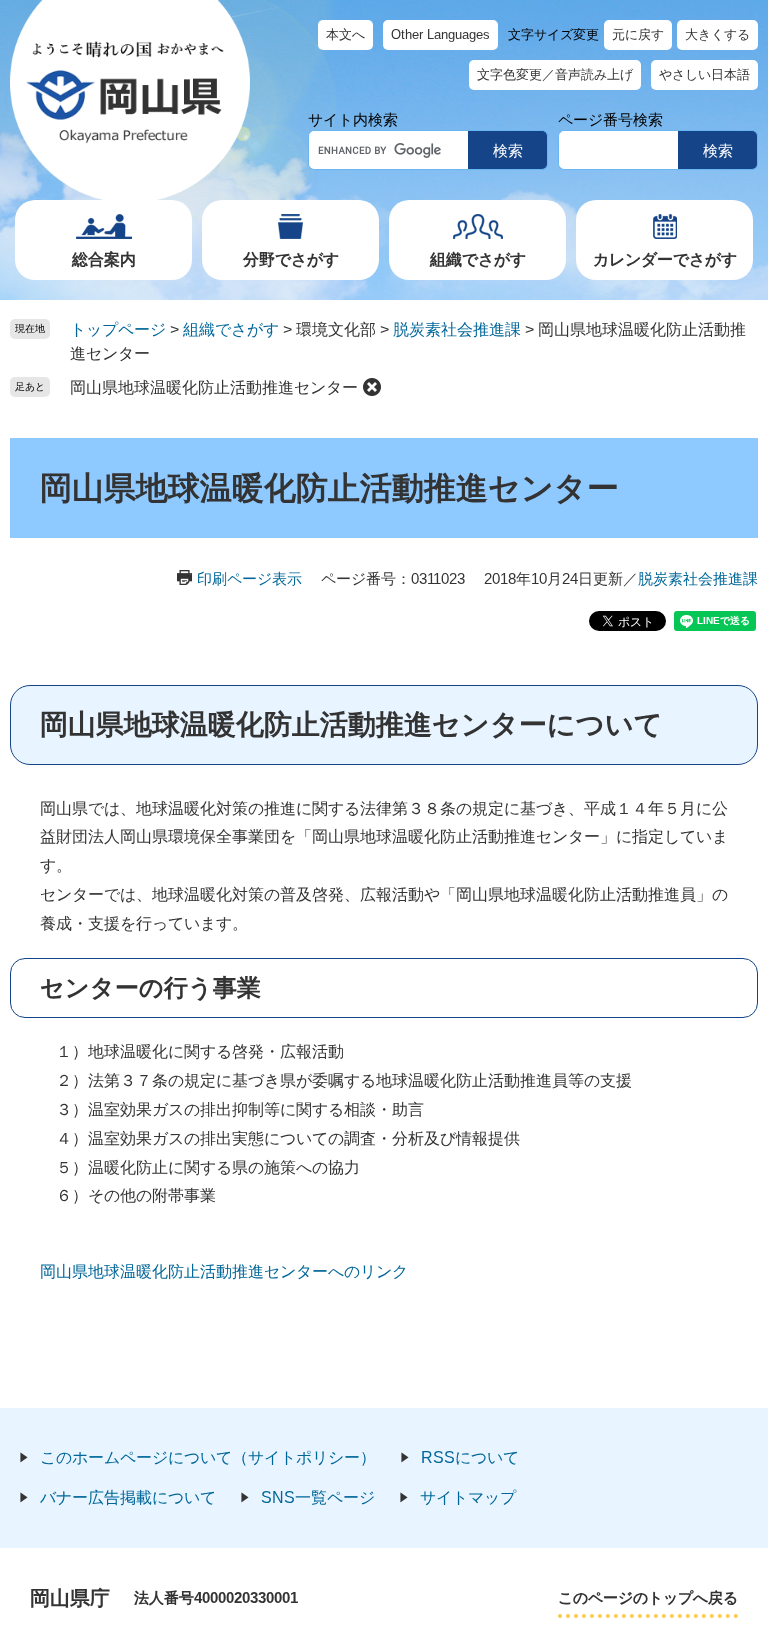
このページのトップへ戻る (648, 1597)
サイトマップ (468, 1497)
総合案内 (104, 259)
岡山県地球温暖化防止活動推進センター (214, 387)
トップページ (118, 329)
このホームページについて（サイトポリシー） (208, 1457)
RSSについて (470, 1457)
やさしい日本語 (704, 74)
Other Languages (440, 34)
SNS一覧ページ (318, 1497)
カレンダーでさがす (665, 259)
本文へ (345, 34)
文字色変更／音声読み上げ (555, 74)
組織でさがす (478, 259)
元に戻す (638, 34)
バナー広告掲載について (128, 1497)
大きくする (717, 34)
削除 (372, 387)
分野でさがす (291, 259)
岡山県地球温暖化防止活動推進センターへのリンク (224, 1271)
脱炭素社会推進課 (457, 329)
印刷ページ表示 (249, 578)
